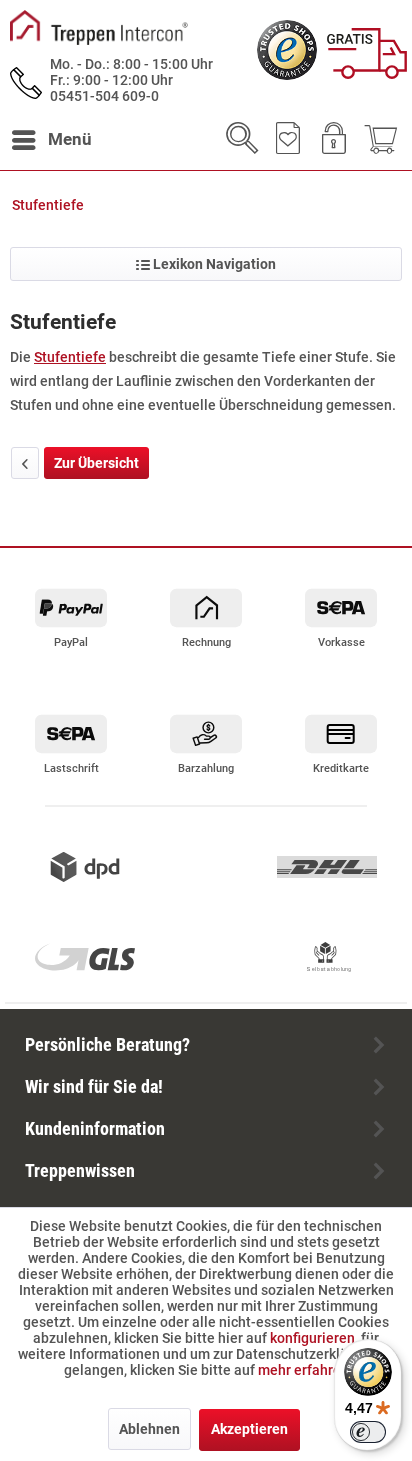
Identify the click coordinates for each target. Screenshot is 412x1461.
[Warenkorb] (380, 140)
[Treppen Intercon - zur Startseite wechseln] (99, 27)
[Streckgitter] (25, 463)
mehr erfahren (303, 1370)
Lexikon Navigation (213, 264)
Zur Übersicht (96, 463)
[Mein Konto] (332, 140)
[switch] (368, 1432)
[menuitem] (51, 140)
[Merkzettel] (284, 140)
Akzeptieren (249, 1429)
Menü (70, 139)
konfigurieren (312, 1338)
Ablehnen (149, 1429)
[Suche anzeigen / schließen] (236, 140)
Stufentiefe (70, 357)
